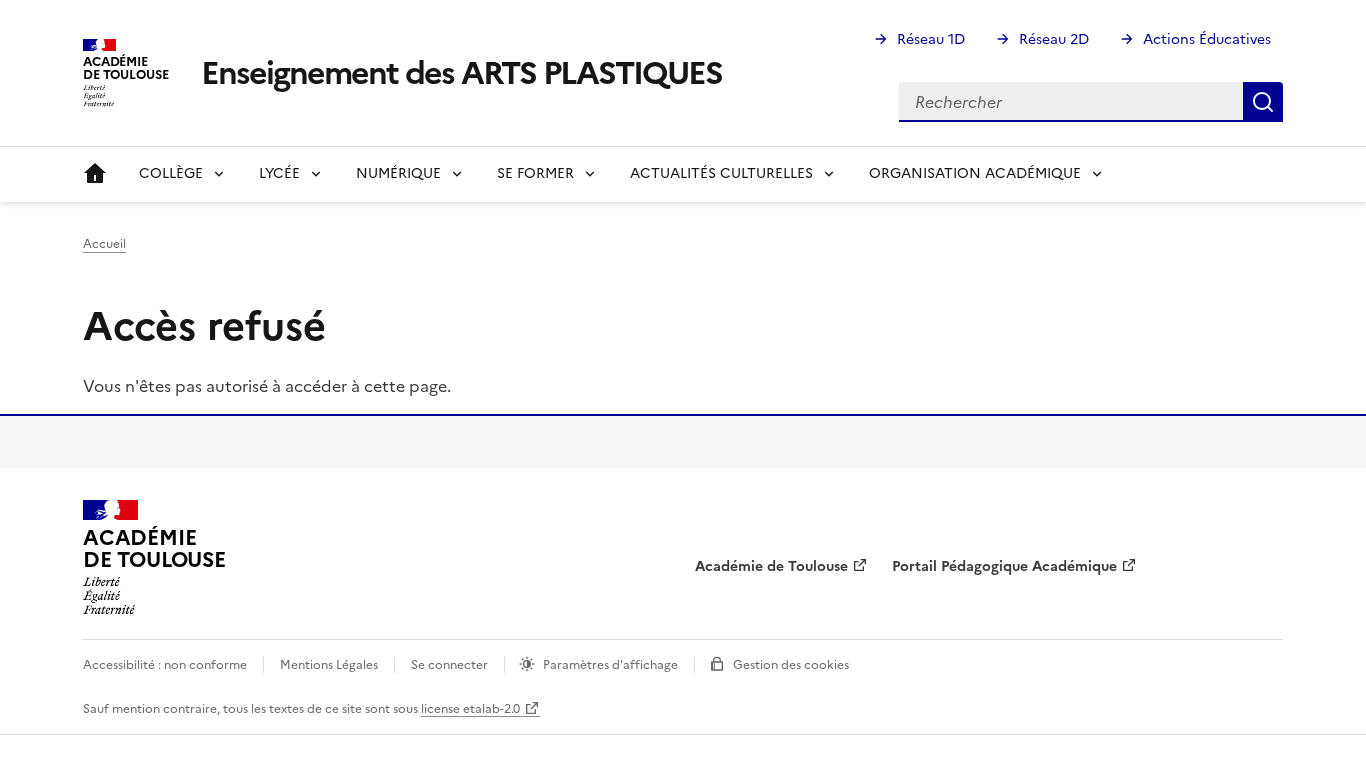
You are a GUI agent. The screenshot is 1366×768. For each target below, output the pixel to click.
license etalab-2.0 (470, 709)
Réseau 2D (1054, 39)
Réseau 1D (931, 39)
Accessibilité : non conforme (165, 665)
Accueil (95, 174)
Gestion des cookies (791, 665)
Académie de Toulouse (771, 566)
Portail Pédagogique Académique (1004, 566)
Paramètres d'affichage (610, 665)
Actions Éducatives (1207, 39)
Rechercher (1263, 102)
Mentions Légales (329, 665)
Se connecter (449, 665)
